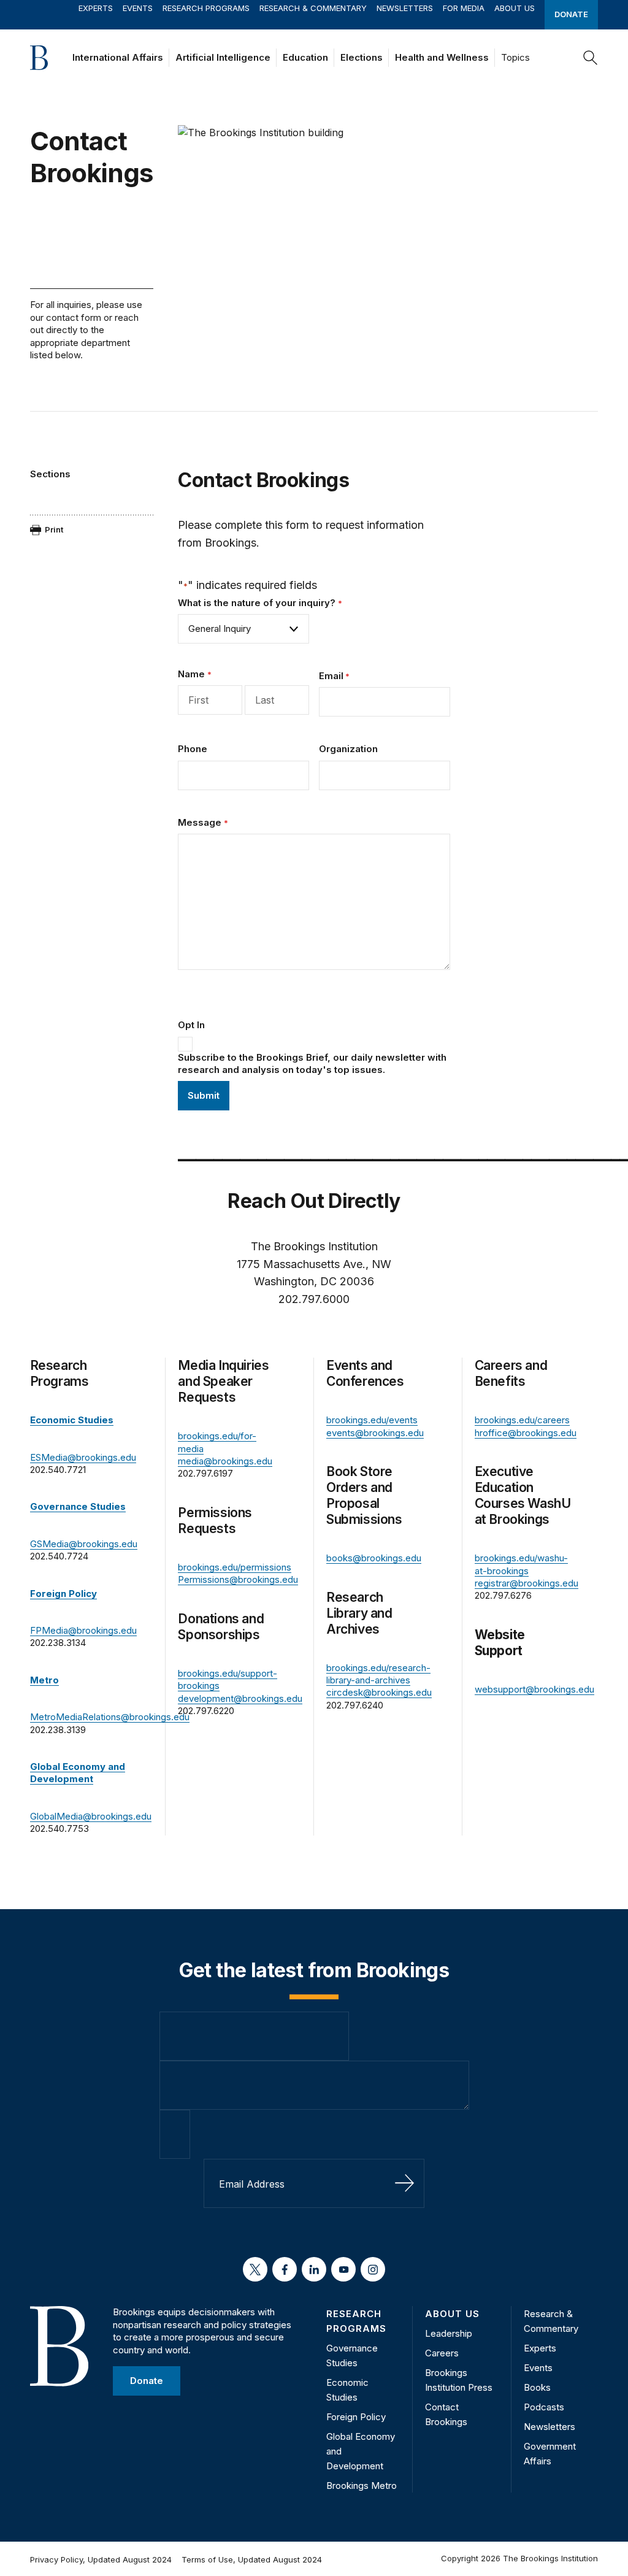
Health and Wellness (442, 57)
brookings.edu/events (372, 1420)
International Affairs (118, 57)
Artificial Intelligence (223, 57)
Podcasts (544, 2407)
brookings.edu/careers (522, 1420)
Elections (362, 57)
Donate (571, 14)
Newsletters (405, 8)
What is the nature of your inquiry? (260, 603)
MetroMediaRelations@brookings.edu (110, 1717)
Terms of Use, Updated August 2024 (252, 2559)
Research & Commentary (313, 8)
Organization (348, 749)
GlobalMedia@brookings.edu (91, 1816)
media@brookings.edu (225, 1461)
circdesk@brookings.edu (379, 1692)
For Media (464, 8)
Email (334, 676)
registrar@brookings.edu (527, 1583)
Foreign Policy (356, 2417)
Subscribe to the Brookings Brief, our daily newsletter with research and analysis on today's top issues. (312, 1063)
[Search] (591, 58)
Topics (515, 57)
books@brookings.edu (374, 1558)
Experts (96, 8)
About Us (515, 8)
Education (305, 57)
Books (537, 2387)
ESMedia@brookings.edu (83, 1457)
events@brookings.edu (375, 1433)
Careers (442, 2353)
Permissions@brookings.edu (238, 1579)
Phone (193, 749)
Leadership (449, 2333)
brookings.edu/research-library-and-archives (378, 1674)
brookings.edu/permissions (235, 1567)
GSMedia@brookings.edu (84, 1544)
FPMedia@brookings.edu (83, 1630)
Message (203, 822)
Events (138, 8)
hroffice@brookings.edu (526, 1433)
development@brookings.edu (240, 1698)
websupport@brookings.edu (534, 1689)
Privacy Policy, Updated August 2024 (101, 2559)
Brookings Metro (362, 2486)
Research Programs (206, 8)
